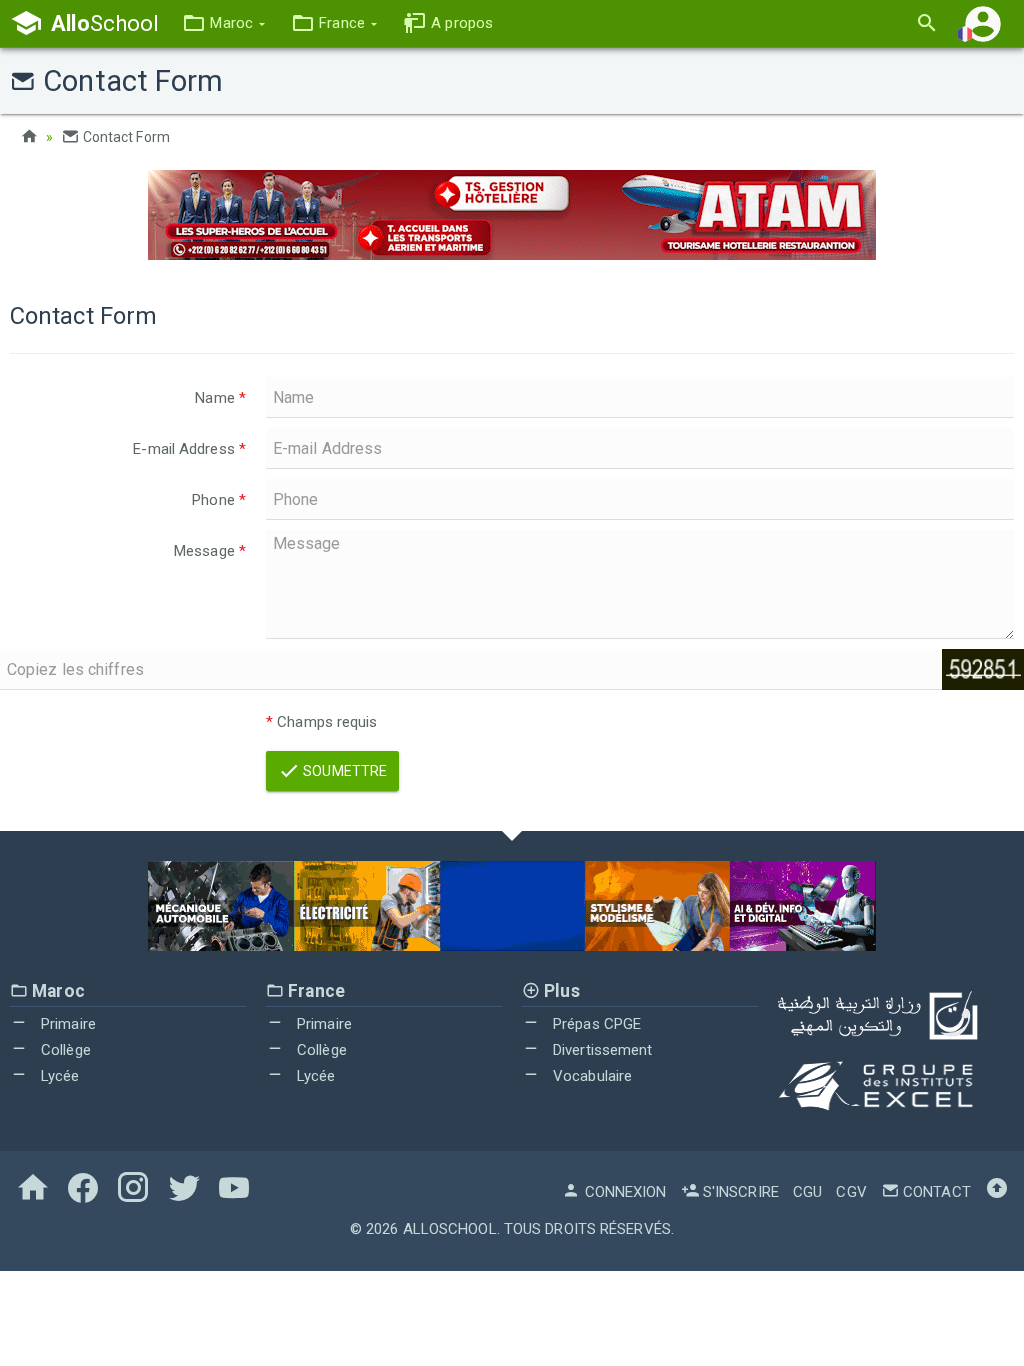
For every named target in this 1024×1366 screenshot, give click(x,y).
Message (210, 551)
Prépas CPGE (595, 1024)
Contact (935, 1192)
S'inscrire (739, 1192)
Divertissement (601, 1050)
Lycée (58, 1076)
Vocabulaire (590, 1076)
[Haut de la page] (997, 1192)
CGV (851, 1192)
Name (220, 398)
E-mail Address (189, 449)
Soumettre (343, 771)
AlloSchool (450, 1229)
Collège (64, 1050)
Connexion (623, 1192)
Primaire (66, 1024)
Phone (219, 500)
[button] (223, 23)
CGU (807, 1192)
